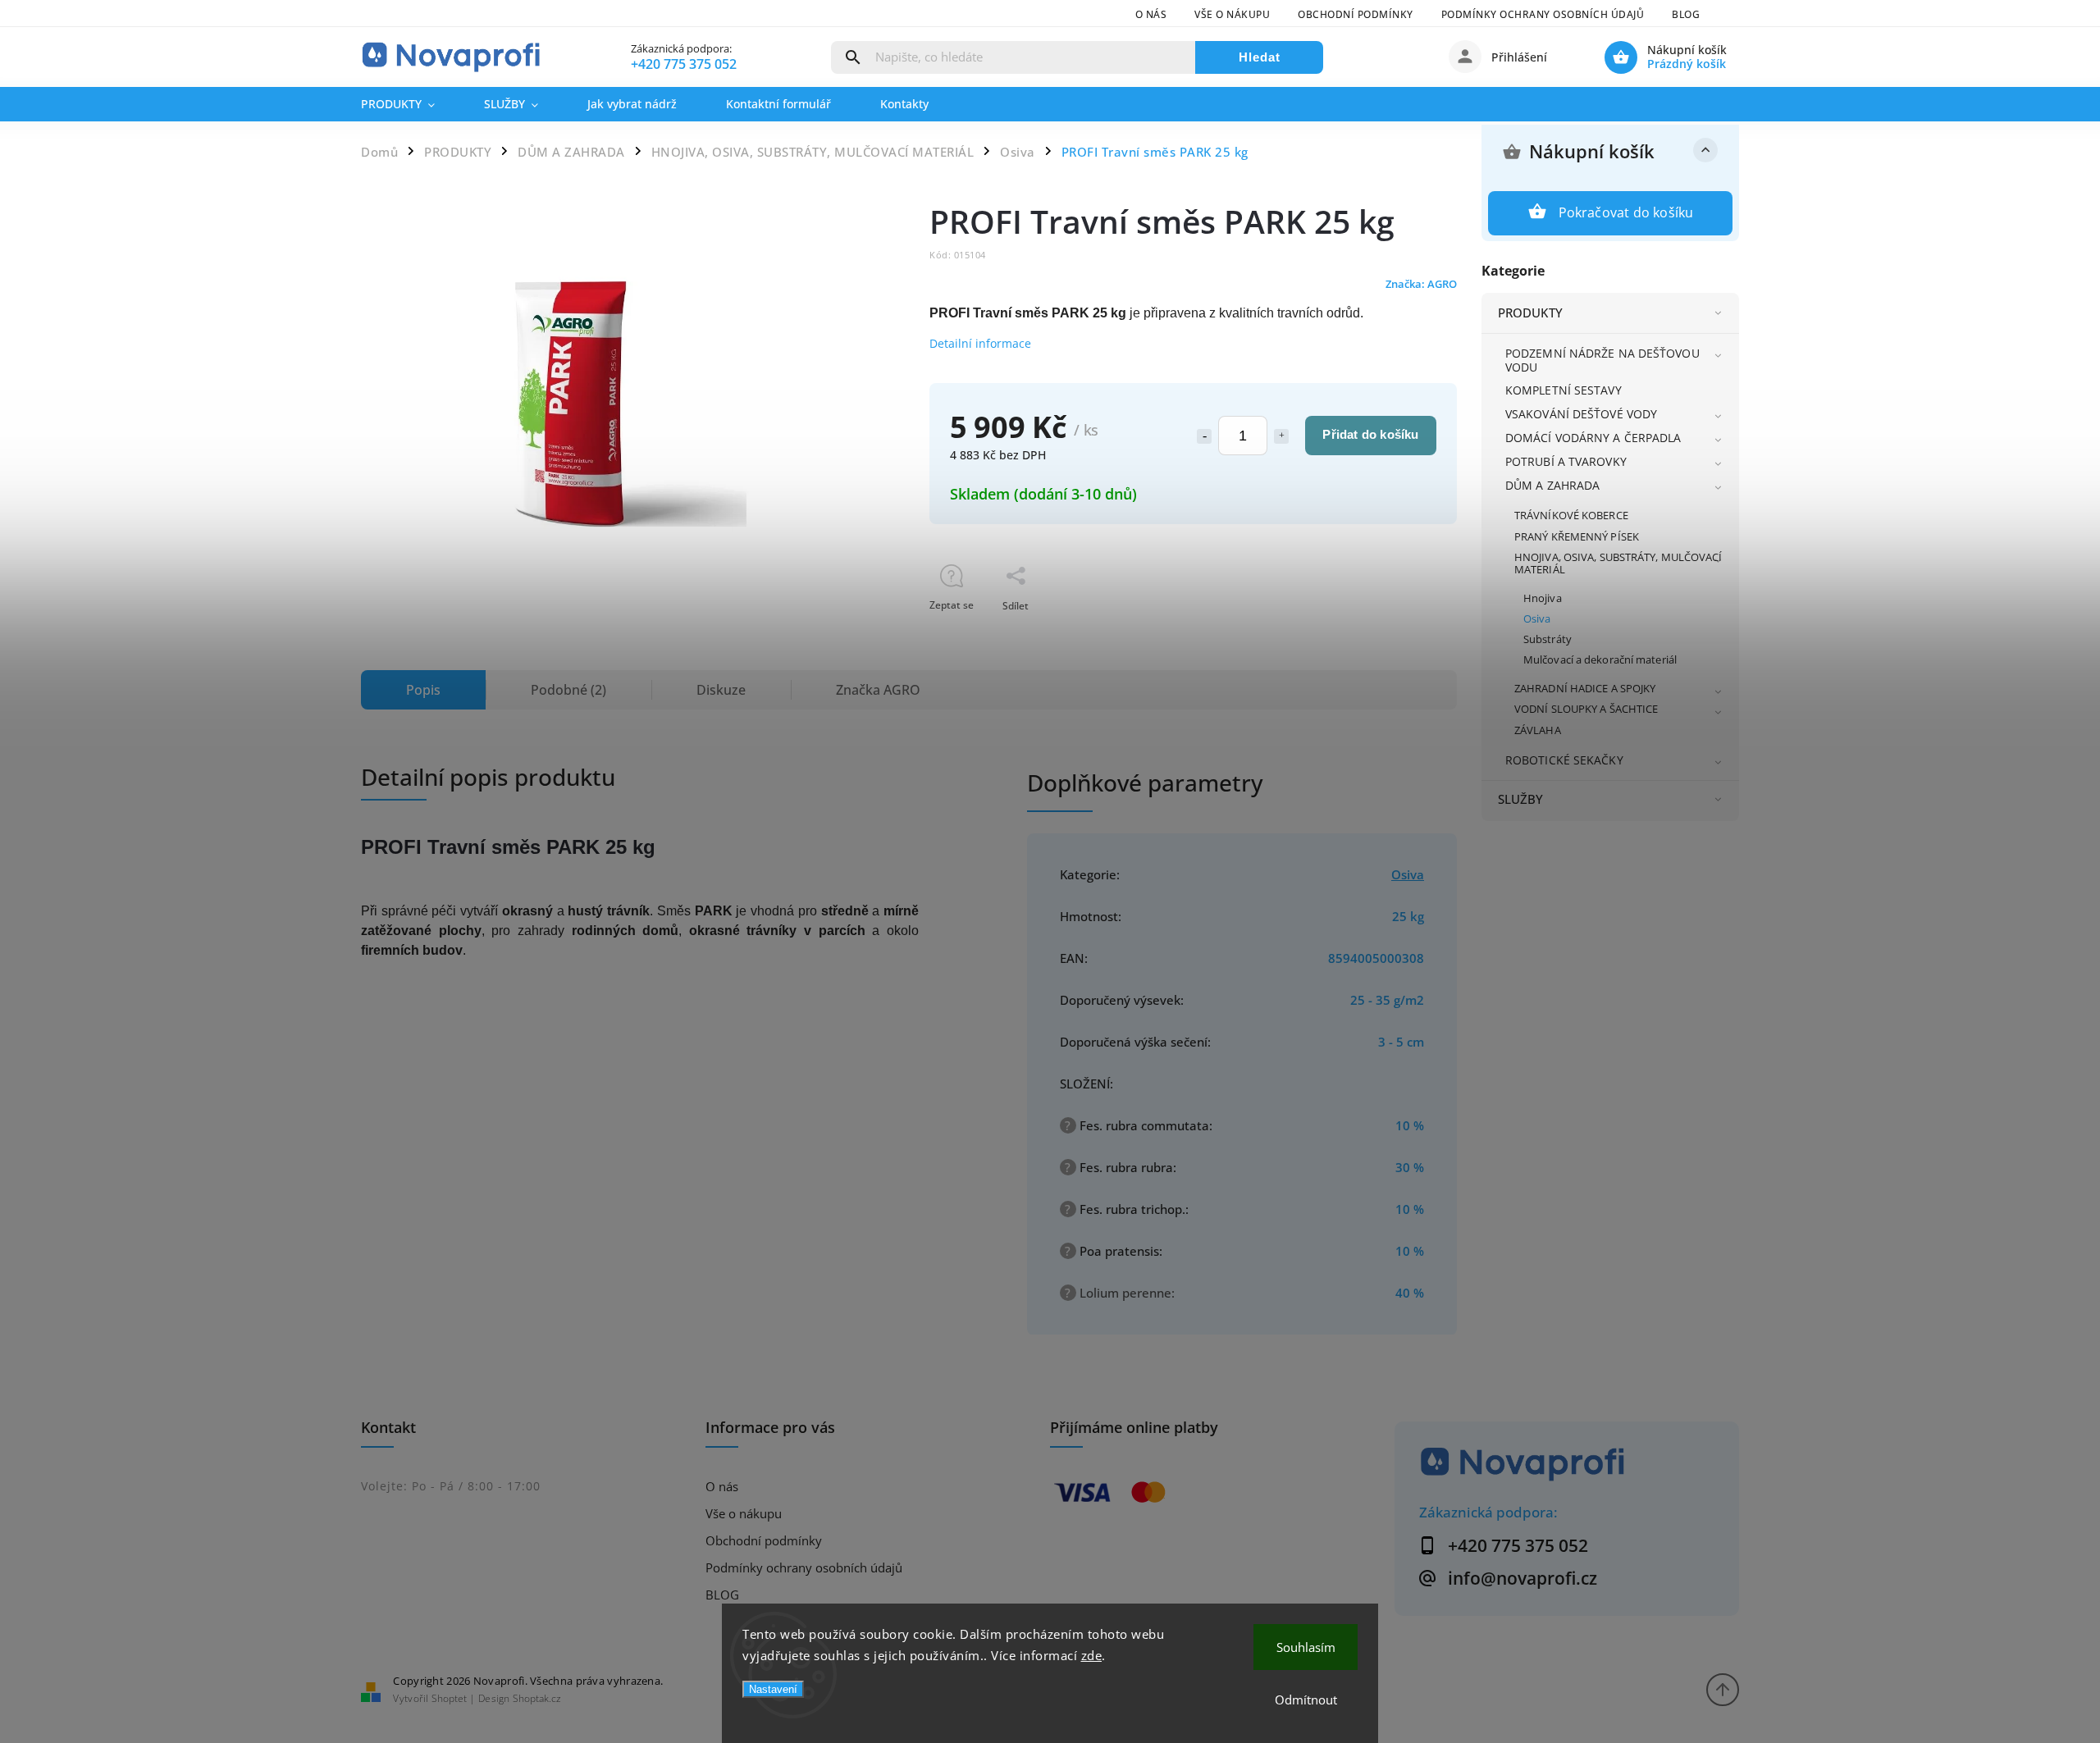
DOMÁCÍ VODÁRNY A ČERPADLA (1593, 438)
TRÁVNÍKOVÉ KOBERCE (1571, 516)
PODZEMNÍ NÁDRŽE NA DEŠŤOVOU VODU (1602, 360)
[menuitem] (410, 104)
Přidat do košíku (1370, 434)
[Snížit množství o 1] (1204, 436)
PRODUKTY (1530, 313)
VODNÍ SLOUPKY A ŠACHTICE (1586, 709)
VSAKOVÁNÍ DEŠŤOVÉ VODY (1581, 414)
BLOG (1686, 14)
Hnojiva (1543, 598)
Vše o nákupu (1232, 14)
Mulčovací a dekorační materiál (1600, 660)
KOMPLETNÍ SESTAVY (1564, 390)
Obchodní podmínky (1356, 14)
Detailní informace (980, 343)
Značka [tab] (878, 690)
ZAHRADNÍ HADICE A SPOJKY (1585, 689)
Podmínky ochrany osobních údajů (1543, 14)
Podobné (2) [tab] (568, 690)
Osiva (1537, 619)
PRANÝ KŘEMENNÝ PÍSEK (1577, 537)
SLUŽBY (1521, 799)
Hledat (1260, 57)
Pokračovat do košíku (1626, 212)
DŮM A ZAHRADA (1552, 485)
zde (1092, 1655)
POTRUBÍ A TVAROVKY (1566, 461)
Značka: (1421, 284)
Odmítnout (1306, 1700)
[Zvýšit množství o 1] (1281, 436)
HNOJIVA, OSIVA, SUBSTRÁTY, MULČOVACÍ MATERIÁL (1618, 564)
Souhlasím (1306, 1647)
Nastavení (773, 1689)
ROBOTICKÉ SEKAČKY (1564, 760)
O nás (1151, 14)
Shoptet (449, 1698)
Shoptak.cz (537, 1698)
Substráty (1548, 639)
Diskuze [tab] (721, 690)
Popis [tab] (423, 690)
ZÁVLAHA (1538, 730)
